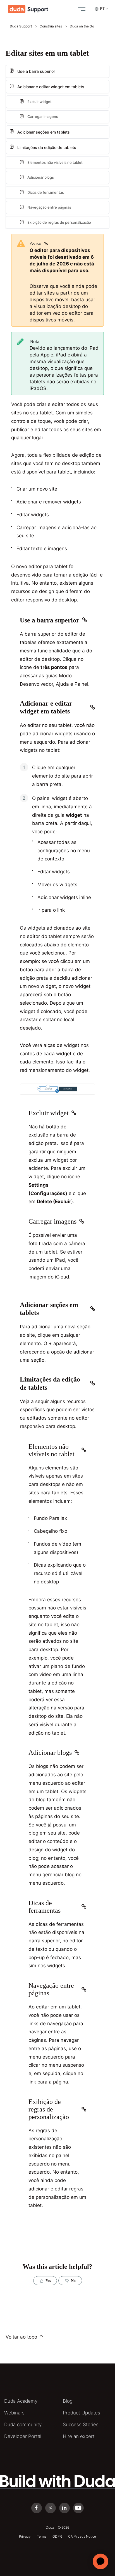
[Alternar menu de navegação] (80, 9)
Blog (68, 2401)
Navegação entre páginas (49, 207)
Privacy (25, 2536)
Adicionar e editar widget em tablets (51, 87)
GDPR (57, 2536)
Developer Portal (23, 2436)
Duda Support (21, 26)
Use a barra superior (36, 71)
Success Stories (81, 2425)
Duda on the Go (82, 26)
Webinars (14, 2413)
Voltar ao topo (22, 2337)
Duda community (23, 2425)
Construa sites (51, 26)
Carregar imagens (43, 116)
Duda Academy (21, 2401)
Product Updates (82, 2413)
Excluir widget (39, 102)
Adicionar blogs (41, 177)
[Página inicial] (28, 9)
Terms (41, 2536)
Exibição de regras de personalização (59, 222)
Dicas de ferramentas (46, 192)
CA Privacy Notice (82, 2536)
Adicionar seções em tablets (44, 132)
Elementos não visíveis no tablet (55, 162)
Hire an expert (79, 2436)
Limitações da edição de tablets (47, 147)
